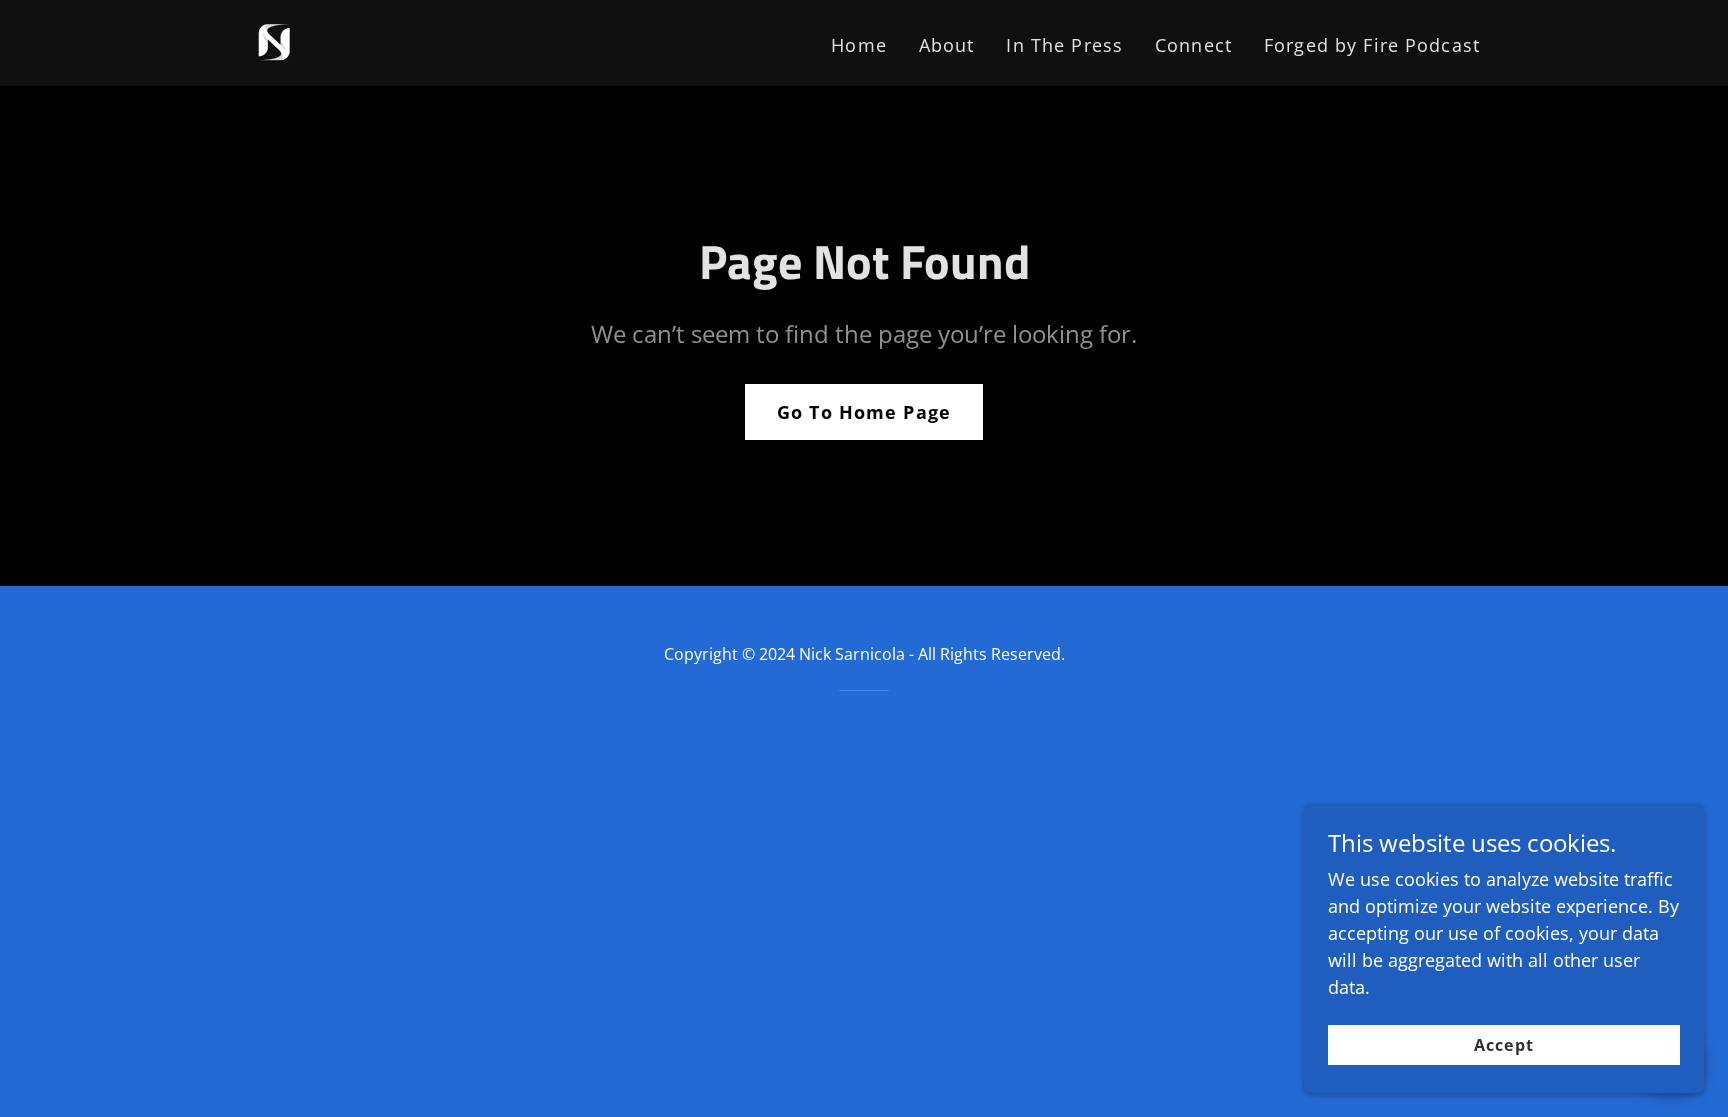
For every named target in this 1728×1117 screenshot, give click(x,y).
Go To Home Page (864, 412)
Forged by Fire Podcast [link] (1372, 45)
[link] (275, 41)
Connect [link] (1193, 45)
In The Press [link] (1064, 45)
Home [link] (859, 45)
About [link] (947, 45)
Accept (1503, 1045)
